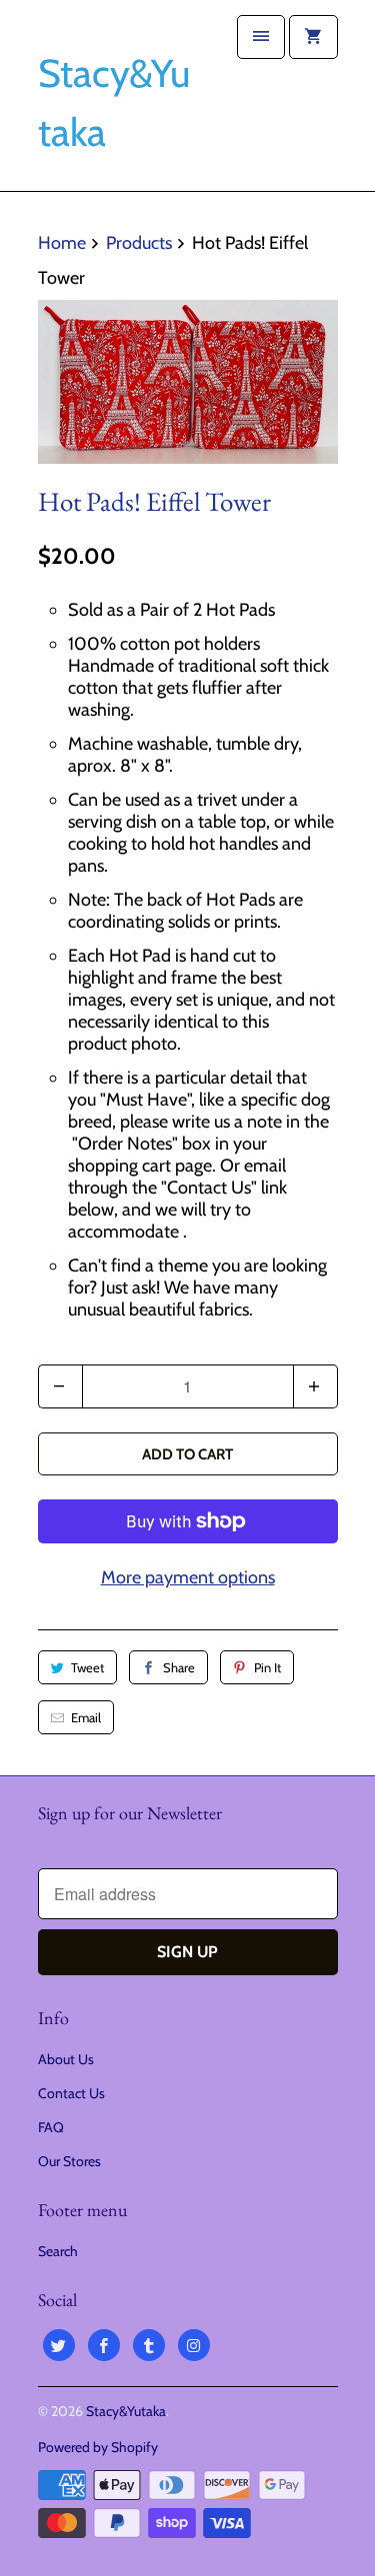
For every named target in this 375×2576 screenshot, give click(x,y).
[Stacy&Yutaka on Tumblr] (149, 2345)
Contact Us (71, 2093)
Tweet (87, 1667)
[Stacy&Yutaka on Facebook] (104, 2345)
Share (179, 1667)
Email (86, 1717)
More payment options (188, 1577)
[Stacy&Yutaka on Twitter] (59, 2345)
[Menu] (261, 37)
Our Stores (69, 2161)
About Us (66, 2059)
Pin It (267, 1667)
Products (139, 243)
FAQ (51, 2127)
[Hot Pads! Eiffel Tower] (188, 382)
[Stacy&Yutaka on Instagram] (194, 2345)
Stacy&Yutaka (126, 2411)
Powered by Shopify (98, 2447)
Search (58, 2251)
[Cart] (313, 37)
